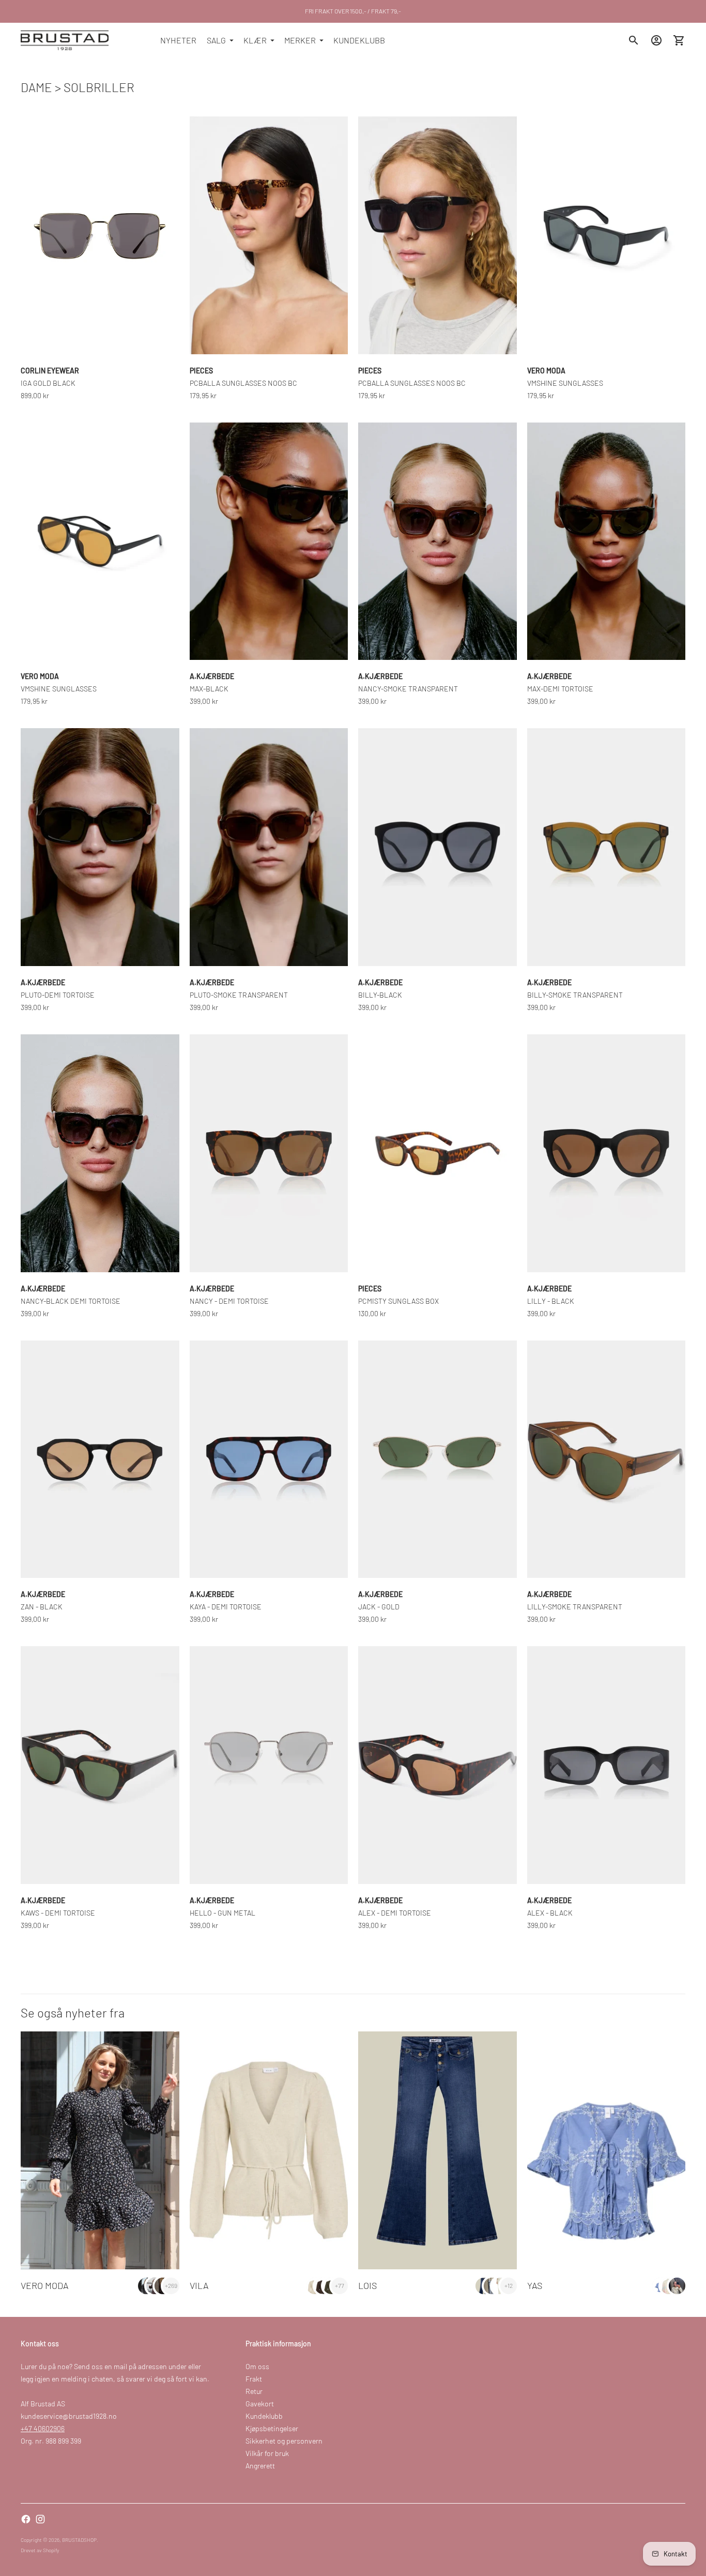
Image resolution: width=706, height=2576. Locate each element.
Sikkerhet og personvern (284, 2441)
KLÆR (255, 40)
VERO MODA (45, 2285)
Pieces (201, 371)
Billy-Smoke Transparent (575, 995)
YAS (535, 2285)
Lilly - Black (551, 1301)
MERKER (300, 40)
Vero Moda (546, 371)
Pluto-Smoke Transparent (239, 995)
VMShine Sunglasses (565, 383)
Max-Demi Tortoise (560, 689)
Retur (254, 2391)
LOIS (367, 2285)
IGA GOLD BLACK (48, 383)
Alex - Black (550, 1913)
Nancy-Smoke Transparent (408, 689)
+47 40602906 (43, 2428)
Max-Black (209, 689)
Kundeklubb (264, 2416)
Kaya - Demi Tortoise (226, 1607)
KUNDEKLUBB (359, 40)
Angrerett (260, 2466)
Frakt (254, 2379)
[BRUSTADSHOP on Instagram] (40, 2519)
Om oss (257, 2366)
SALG (216, 40)
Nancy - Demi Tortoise (229, 1301)
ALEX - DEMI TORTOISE (395, 1913)
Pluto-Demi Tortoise (58, 995)
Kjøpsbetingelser (272, 2428)
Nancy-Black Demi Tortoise (71, 1301)
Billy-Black (380, 995)
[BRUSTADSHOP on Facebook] (26, 2519)
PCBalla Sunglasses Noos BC (243, 383)
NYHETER (178, 40)
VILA (199, 2285)
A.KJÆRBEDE (212, 676)
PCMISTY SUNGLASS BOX (398, 1301)
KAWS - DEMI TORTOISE (58, 1913)
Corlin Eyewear (50, 371)
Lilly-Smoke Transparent (575, 1607)
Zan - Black (42, 1607)
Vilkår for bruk (267, 2453)
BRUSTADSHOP (79, 2540)
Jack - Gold (379, 1607)
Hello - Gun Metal (222, 1913)
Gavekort (260, 2404)
